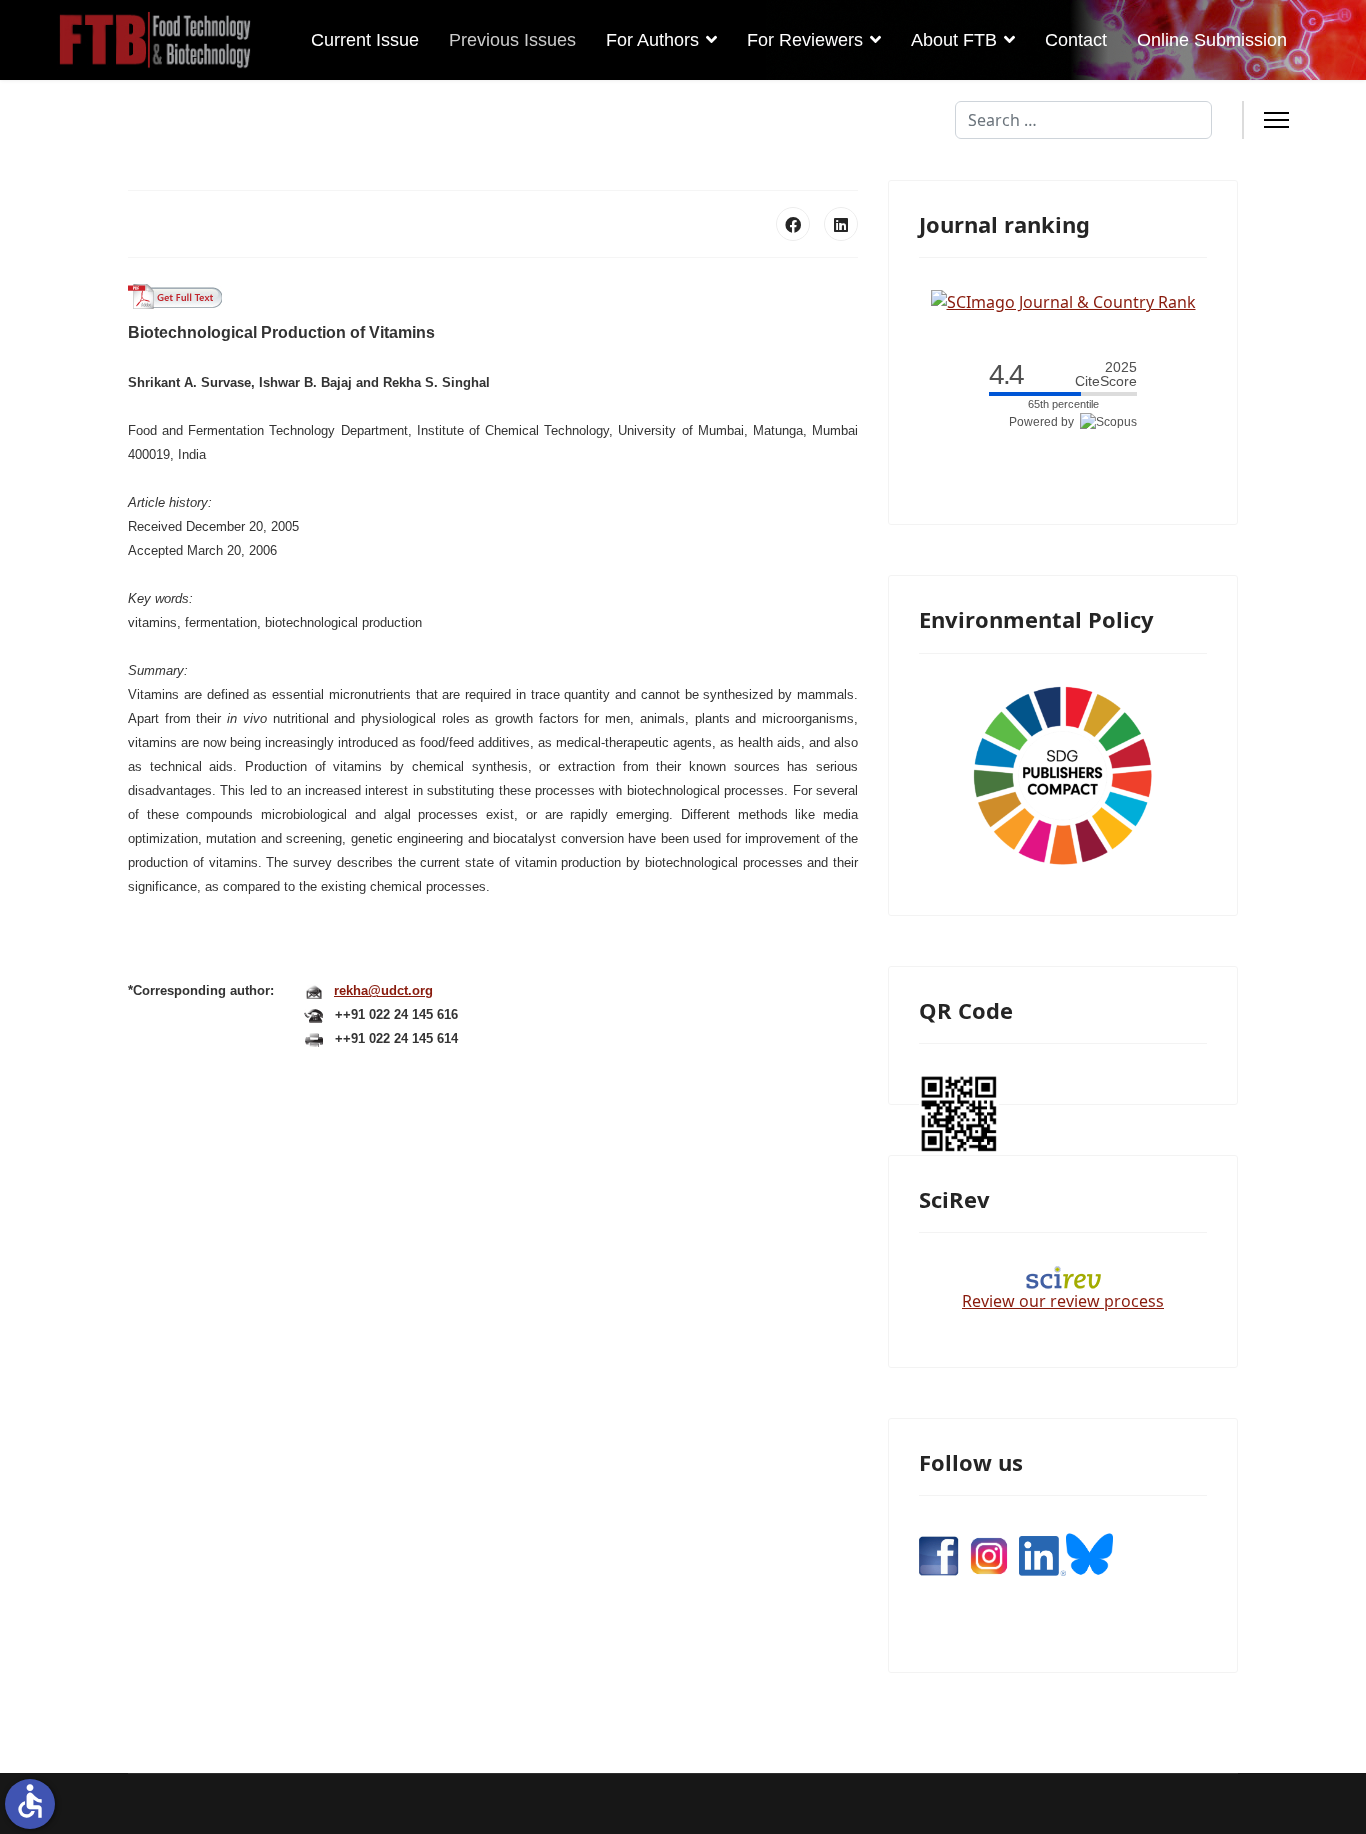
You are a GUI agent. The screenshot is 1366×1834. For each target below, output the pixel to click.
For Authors (652, 40)
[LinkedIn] (841, 224)
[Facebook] (793, 224)
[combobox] (1083, 120)
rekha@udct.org (383, 990)
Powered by (1044, 422)
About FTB (954, 40)
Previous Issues (512, 40)
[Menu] (1276, 120)
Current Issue (365, 40)
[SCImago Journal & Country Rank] (1063, 300)
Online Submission (1212, 40)
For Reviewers (805, 40)
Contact (1076, 40)
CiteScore (1106, 374)
